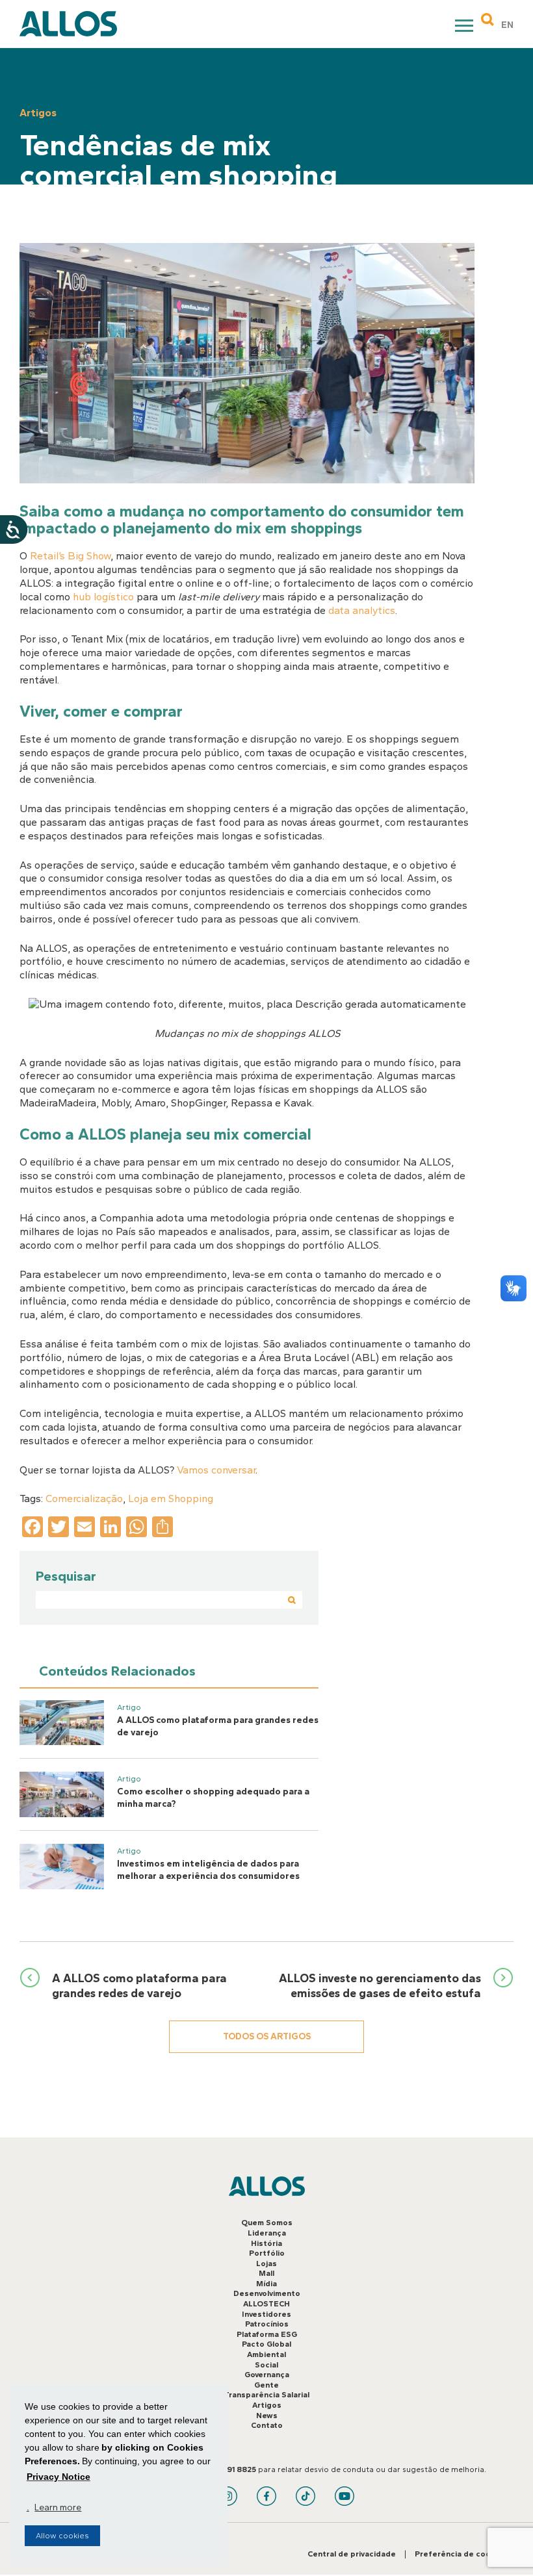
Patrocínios (267, 2324)
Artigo (129, 1707)
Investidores (266, 2314)
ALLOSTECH (266, 2304)
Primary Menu (465, 28)
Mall (266, 2273)
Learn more (58, 2507)
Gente (266, 2385)
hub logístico (103, 597)
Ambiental (266, 2354)
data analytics (362, 610)
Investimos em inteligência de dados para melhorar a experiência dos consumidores (208, 1870)
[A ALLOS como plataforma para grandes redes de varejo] (62, 1723)
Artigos (267, 2405)
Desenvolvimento (267, 2293)
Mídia (266, 2284)
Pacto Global (266, 2344)
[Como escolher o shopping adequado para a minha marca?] (62, 1794)
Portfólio (267, 2253)
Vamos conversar (216, 1470)
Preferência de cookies (461, 2554)
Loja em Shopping (171, 1498)
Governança (267, 2375)
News (267, 2416)
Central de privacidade (352, 2554)
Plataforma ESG (267, 2334)
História (266, 2243)
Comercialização (84, 1498)
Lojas (266, 2264)
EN (507, 25)
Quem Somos (267, 2223)
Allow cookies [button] (62, 2536)
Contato (267, 2425)
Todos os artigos (267, 2036)
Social (266, 2365)
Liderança (267, 2233)
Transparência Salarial (267, 2395)
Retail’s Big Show (70, 556)
